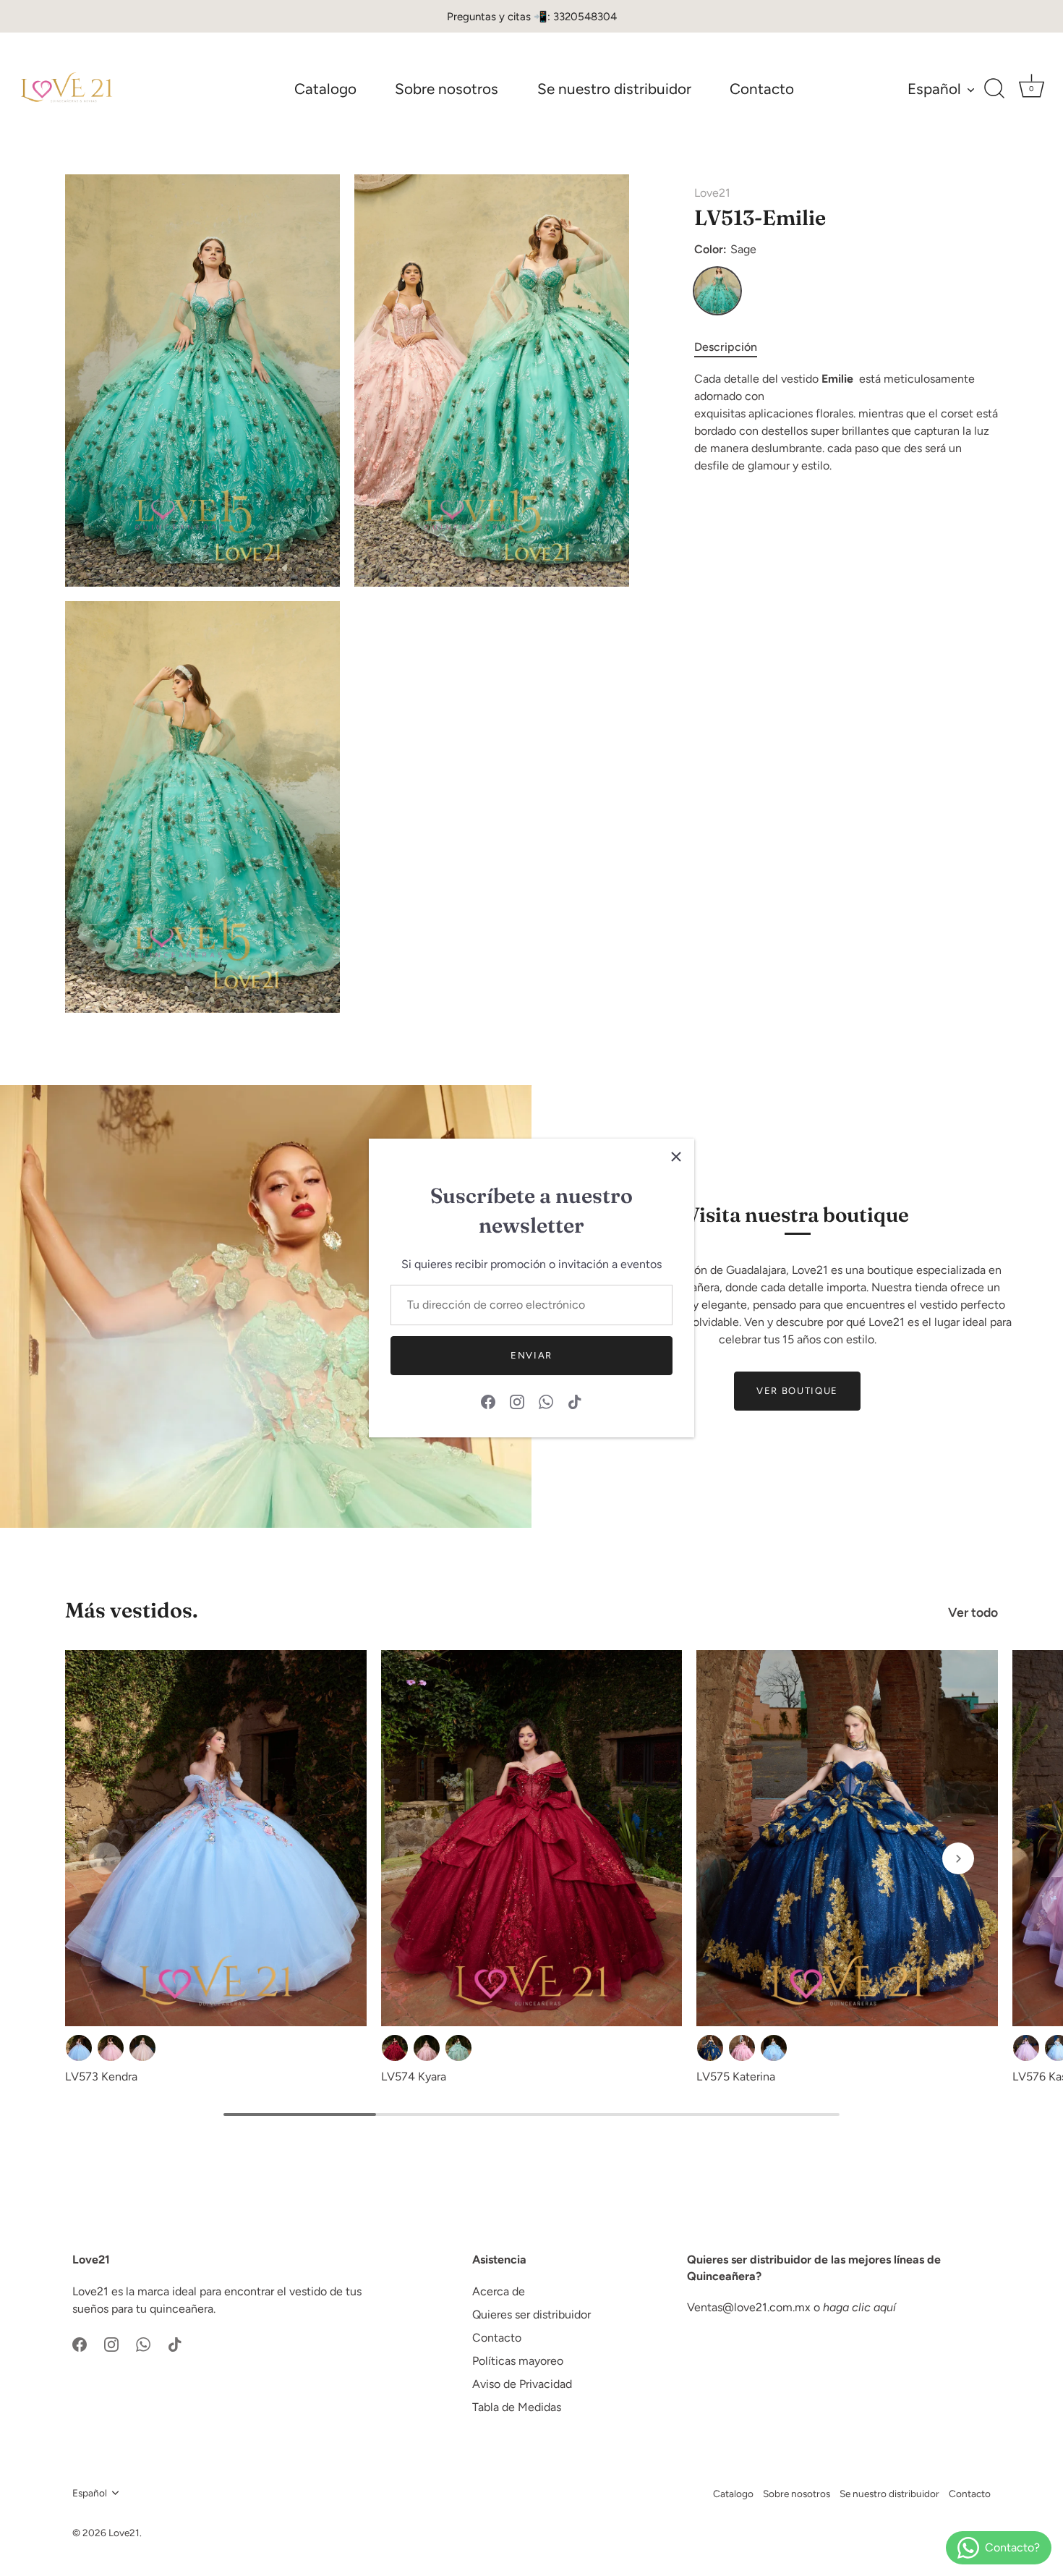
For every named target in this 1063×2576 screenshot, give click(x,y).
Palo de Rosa (427, 2048)
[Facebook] (488, 1401)
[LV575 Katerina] (847, 1839)
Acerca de (499, 2291)
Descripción (726, 347)
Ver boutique (797, 1391)
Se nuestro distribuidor (614, 89)
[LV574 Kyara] (532, 1839)
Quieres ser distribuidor (531, 2314)
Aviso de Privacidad (522, 2384)
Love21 (712, 193)
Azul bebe (79, 2048)
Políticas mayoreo (518, 2361)
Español (934, 89)
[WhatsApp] (546, 1401)
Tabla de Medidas (517, 2407)
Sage (717, 291)
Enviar (531, 1355)
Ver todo (973, 1612)
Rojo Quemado (395, 2048)
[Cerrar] (676, 1157)
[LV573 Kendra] (216, 1839)
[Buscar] (994, 89)
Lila (1026, 2048)
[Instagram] (517, 1401)
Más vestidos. (132, 1610)
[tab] (733, 347)
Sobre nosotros (447, 89)
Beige (142, 2048)
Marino (710, 2048)
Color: (725, 249)
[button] (105, 1858)
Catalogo (325, 89)
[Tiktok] (575, 1401)
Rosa (111, 2048)
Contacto (762, 89)
